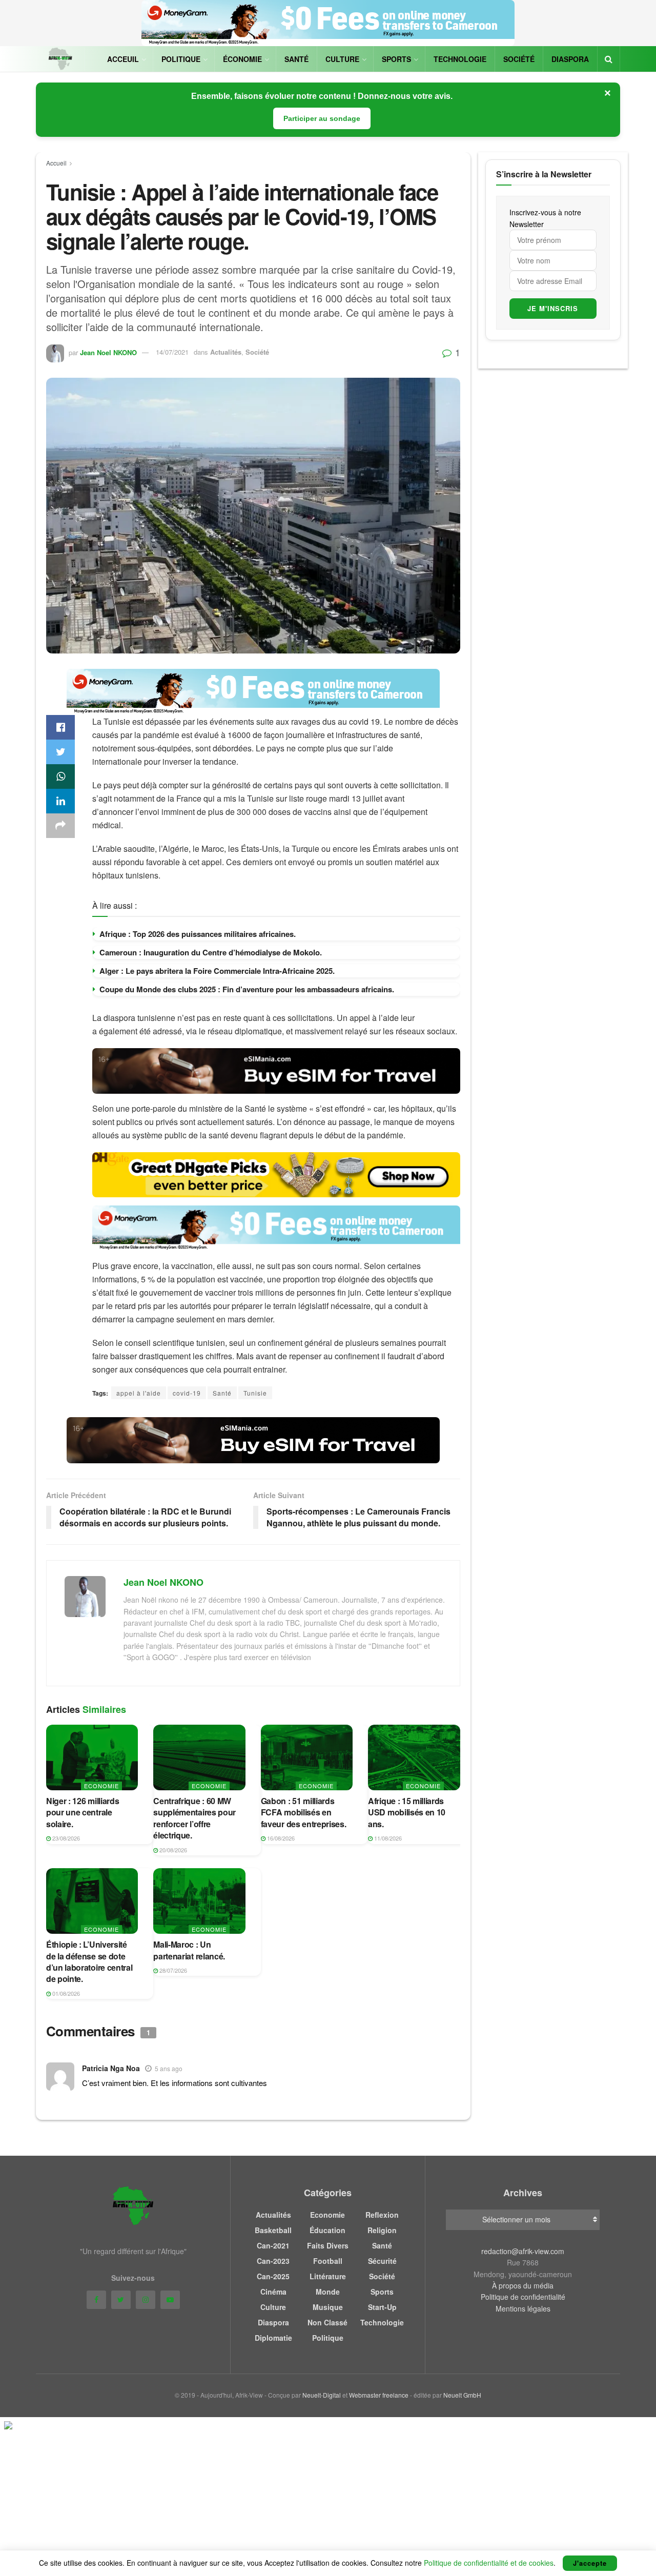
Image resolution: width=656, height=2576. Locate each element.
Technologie (460, 59)
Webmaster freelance (379, 2395)
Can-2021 (273, 2245)
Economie (101, 1786)
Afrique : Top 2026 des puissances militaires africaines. (198, 934)
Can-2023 (273, 2261)
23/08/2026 (65, 1838)
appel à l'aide (139, 1393)
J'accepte (590, 2563)
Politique (181, 59)
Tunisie (255, 1393)
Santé (296, 59)
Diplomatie (273, 2338)
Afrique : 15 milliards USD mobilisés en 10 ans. (407, 1812)
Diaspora (570, 59)
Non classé (327, 2322)
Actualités (226, 352)
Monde (328, 2292)
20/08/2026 (172, 1850)
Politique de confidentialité (523, 2297)
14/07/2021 (172, 352)
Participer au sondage (322, 118)
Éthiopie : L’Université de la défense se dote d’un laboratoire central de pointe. (89, 1961)
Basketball (273, 2230)
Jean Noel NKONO (108, 352)
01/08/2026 (65, 1993)
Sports (396, 59)
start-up (382, 2307)
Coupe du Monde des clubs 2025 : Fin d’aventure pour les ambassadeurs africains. (247, 989)
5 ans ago (169, 2068)
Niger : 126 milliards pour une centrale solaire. (83, 1812)
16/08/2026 (280, 1838)
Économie (242, 59)
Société (519, 59)
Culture (342, 59)
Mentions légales (523, 2308)
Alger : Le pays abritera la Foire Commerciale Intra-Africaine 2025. (217, 971)
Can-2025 (273, 2276)
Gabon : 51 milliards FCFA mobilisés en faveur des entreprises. (304, 1812)
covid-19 (187, 1393)
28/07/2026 (172, 1970)
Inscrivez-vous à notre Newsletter (545, 218)
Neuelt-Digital (322, 2395)
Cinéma (273, 2292)
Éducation (327, 2230)
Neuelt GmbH (462, 2395)
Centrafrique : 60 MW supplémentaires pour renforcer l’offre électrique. (194, 1818)
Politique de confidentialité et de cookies (489, 2563)
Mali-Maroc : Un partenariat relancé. (189, 1950)
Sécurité (382, 2261)
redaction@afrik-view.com (523, 2251)
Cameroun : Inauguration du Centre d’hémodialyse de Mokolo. (211, 952)
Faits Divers (328, 2245)
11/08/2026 (387, 1838)
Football (328, 2261)
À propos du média (523, 2285)
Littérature (328, 2276)
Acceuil (123, 59)
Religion (382, 2230)
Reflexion (382, 2215)
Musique (328, 2307)
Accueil (56, 163)
